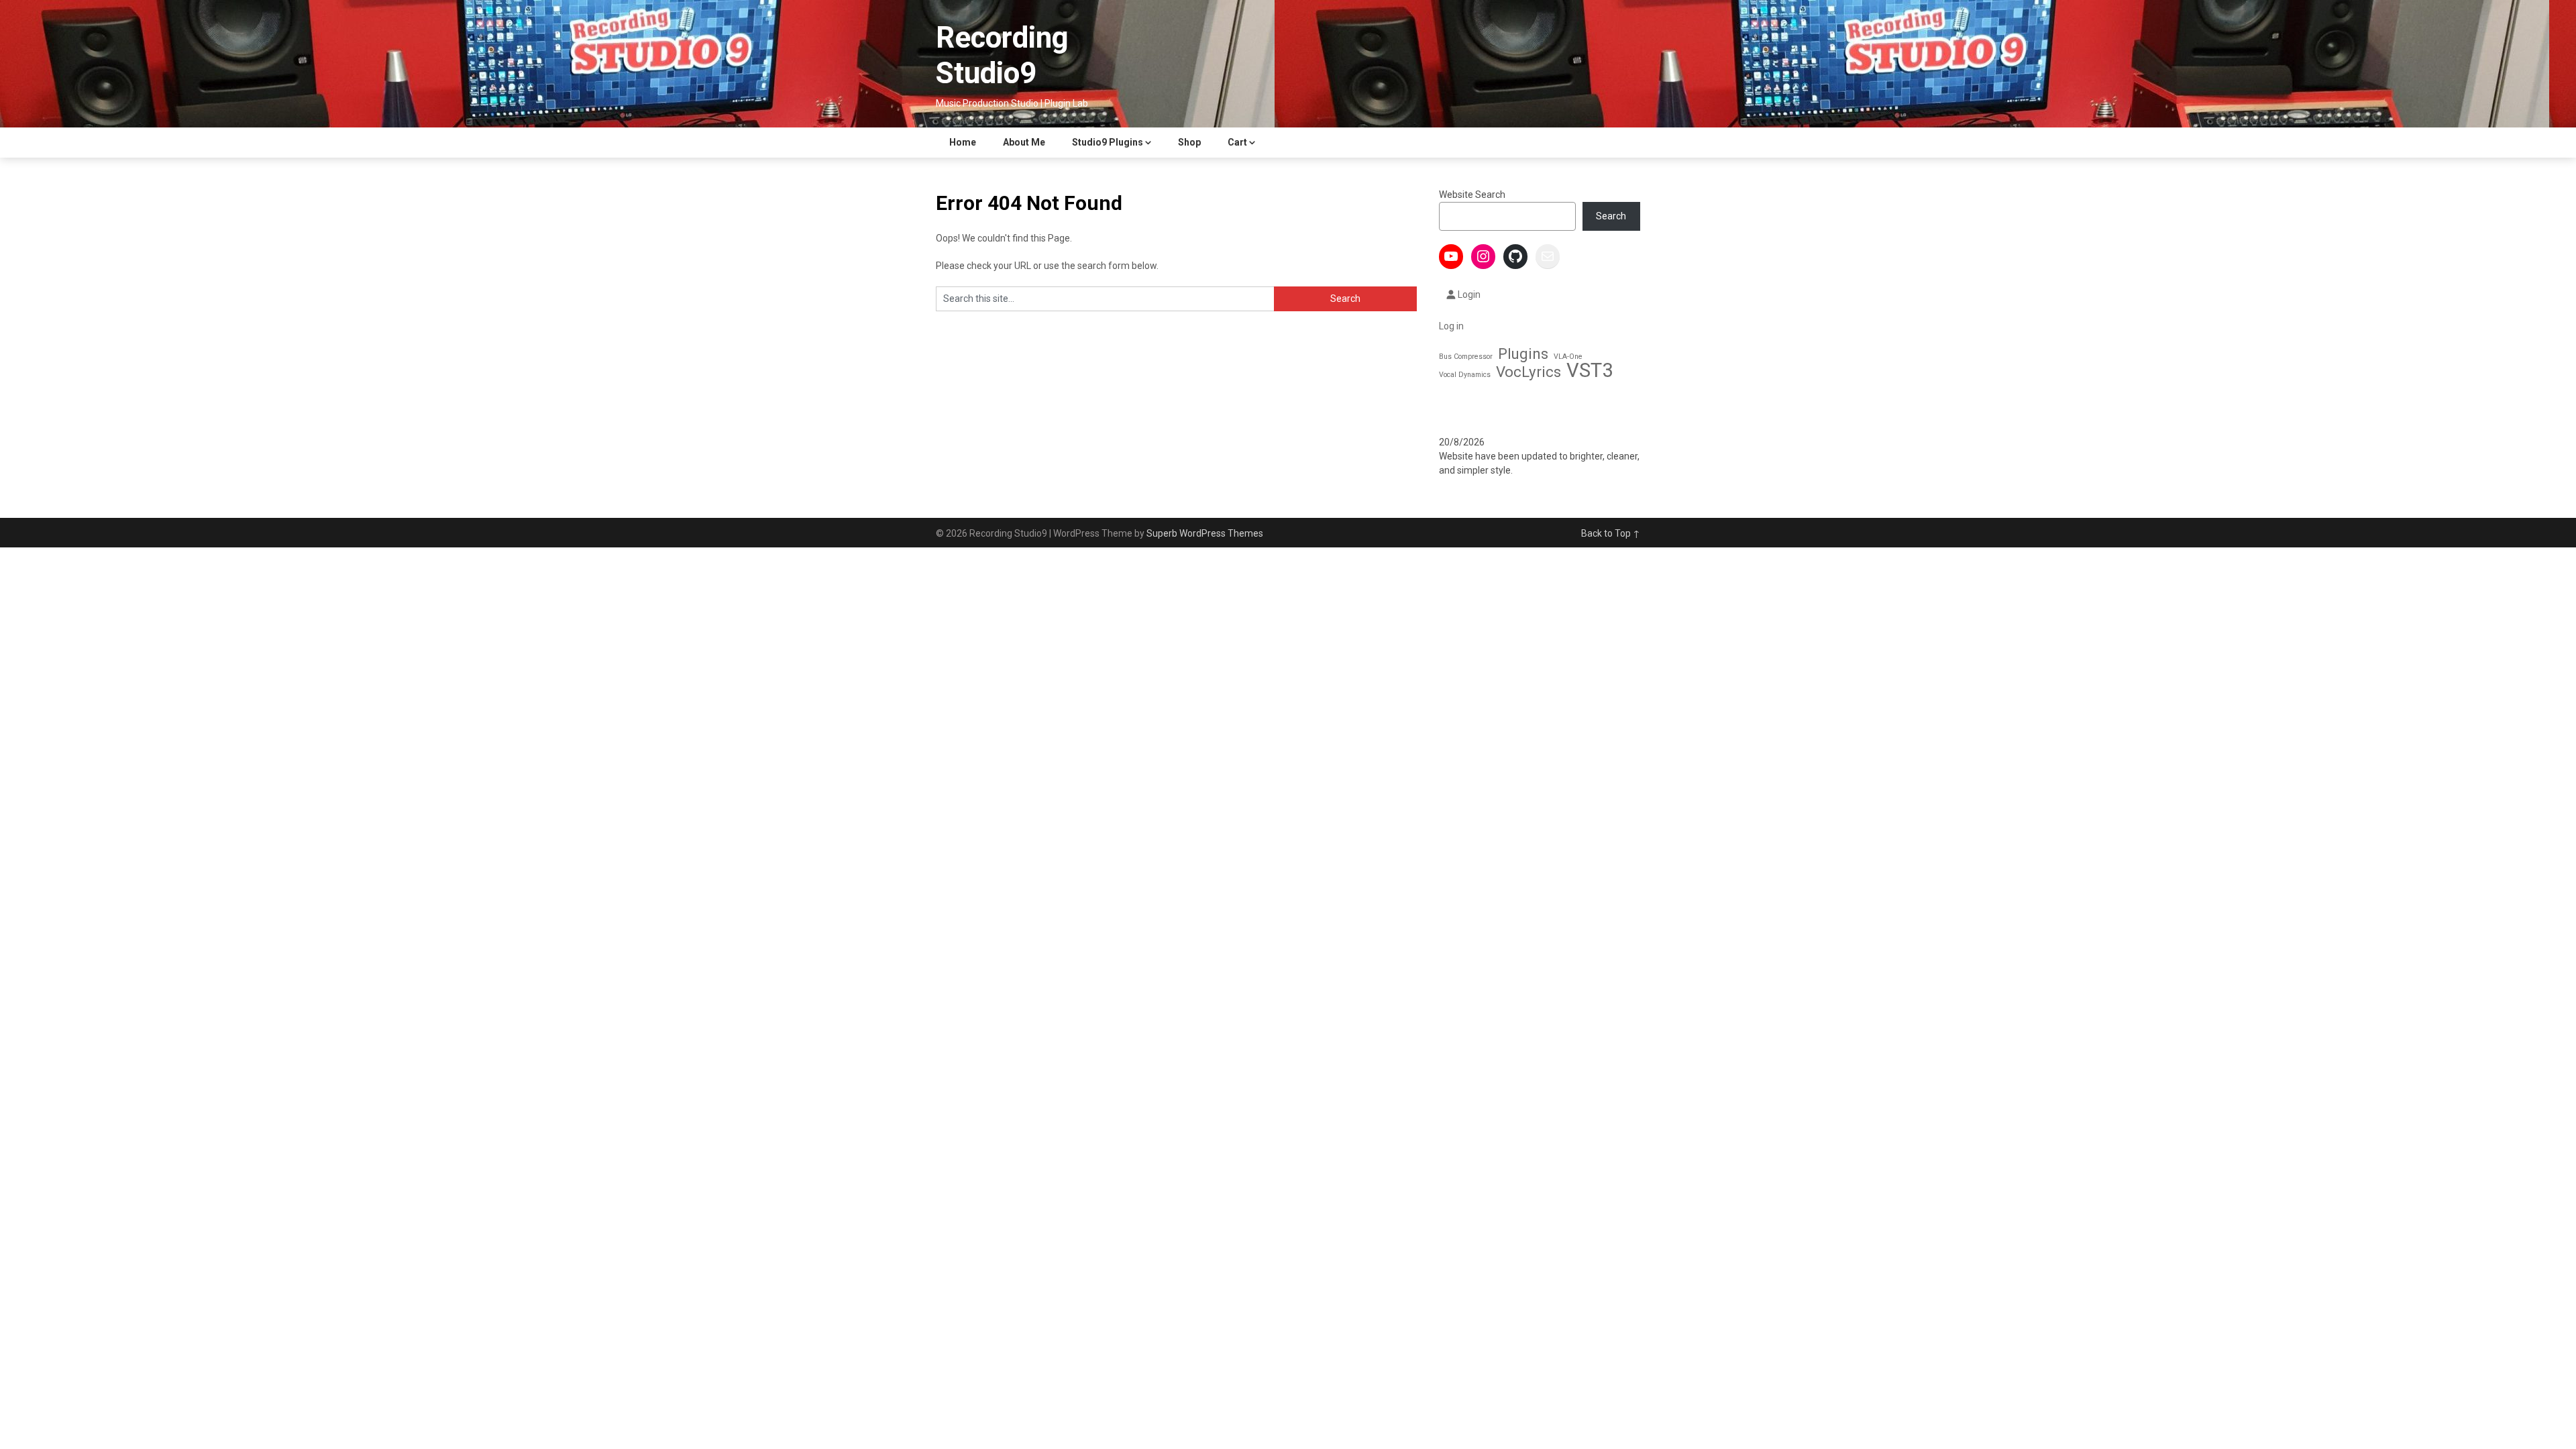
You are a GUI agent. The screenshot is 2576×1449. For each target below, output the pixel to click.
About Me (1024, 142)
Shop (1189, 142)
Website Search (1472, 195)
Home (963, 142)
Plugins (1523, 354)
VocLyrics (1528, 372)
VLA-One (1568, 357)
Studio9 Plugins (1108, 142)
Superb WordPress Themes (1205, 533)
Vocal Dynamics (1465, 375)
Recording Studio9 (1002, 55)
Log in (1451, 326)
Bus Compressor (1466, 357)
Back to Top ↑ (1611, 533)
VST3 (1590, 371)
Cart (1237, 142)
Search (1611, 216)
